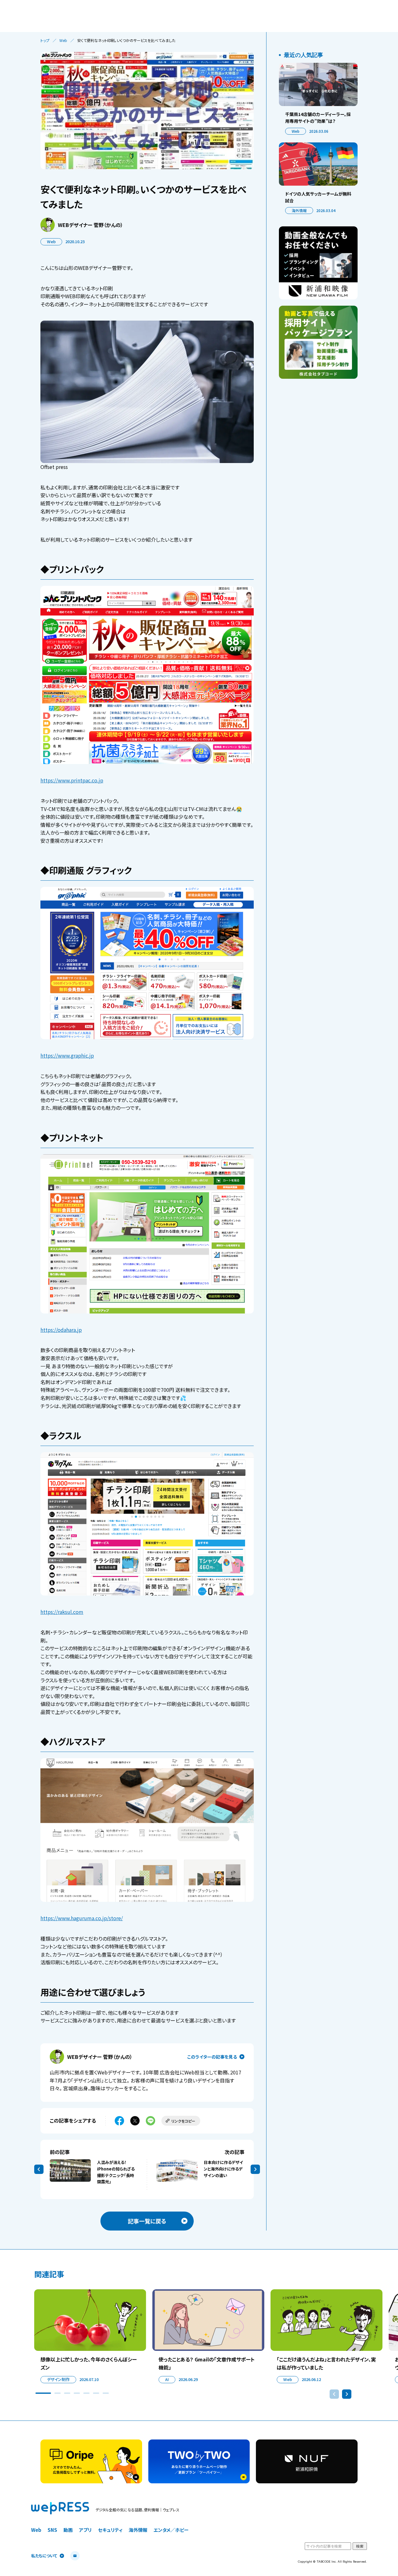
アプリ (85, 2530)
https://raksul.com (62, 1612)
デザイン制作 (58, 2379)
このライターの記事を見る (212, 2057)
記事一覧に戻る (147, 2221)
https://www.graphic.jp (67, 1055)
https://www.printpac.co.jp (72, 780)
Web (63, 40)
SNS (52, 2530)
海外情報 (299, 210)
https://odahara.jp (61, 1330)
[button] (43, 2393)
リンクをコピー (183, 2121)
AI (167, 2379)
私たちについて (44, 2556)
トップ (45, 40)
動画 (68, 2530)
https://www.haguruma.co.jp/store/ (82, 1918)
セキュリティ (110, 2530)
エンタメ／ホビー (171, 2530)
